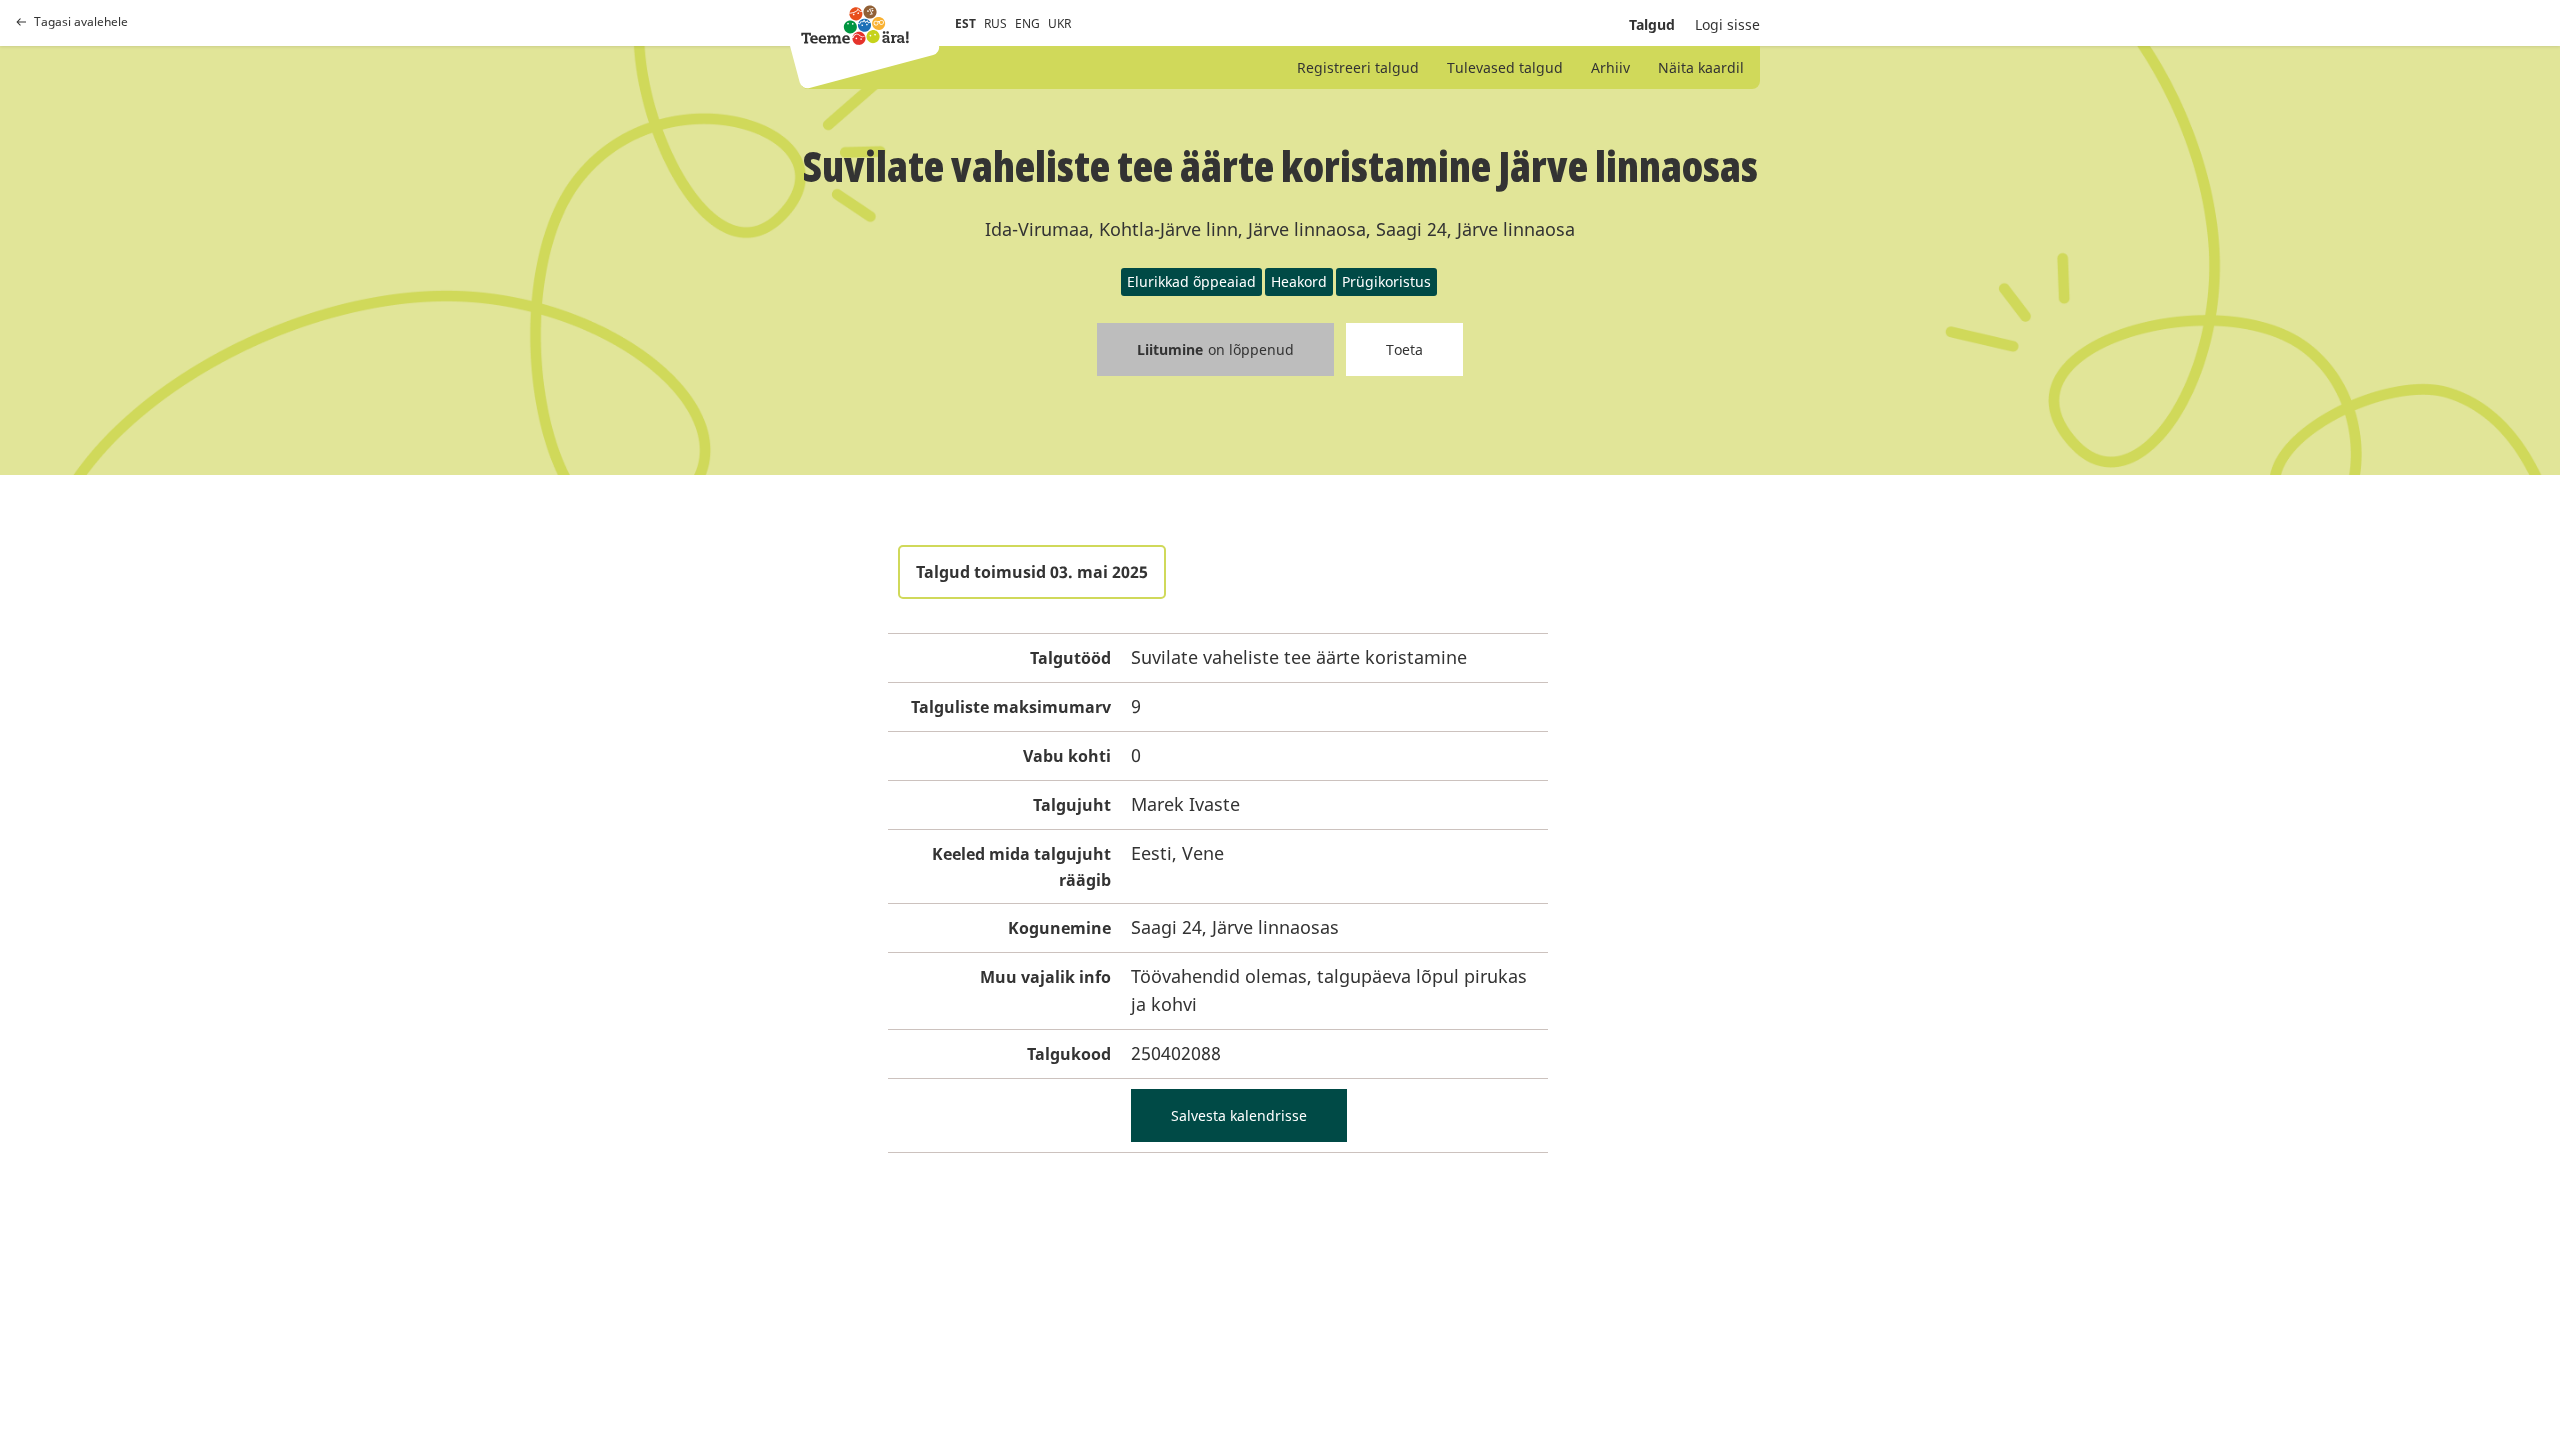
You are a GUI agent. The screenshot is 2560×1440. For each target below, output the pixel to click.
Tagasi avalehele (81, 22)
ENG (1027, 23)
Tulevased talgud (1505, 67)
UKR (1059, 23)
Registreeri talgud (1358, 67)
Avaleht (855, 25)
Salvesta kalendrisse (1239, 1115)
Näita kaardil (1701, 67)
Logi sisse (1727, 24)
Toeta (1404, 349)
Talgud (1652, 24)
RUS (995, 23)
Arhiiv (1610, 67)
